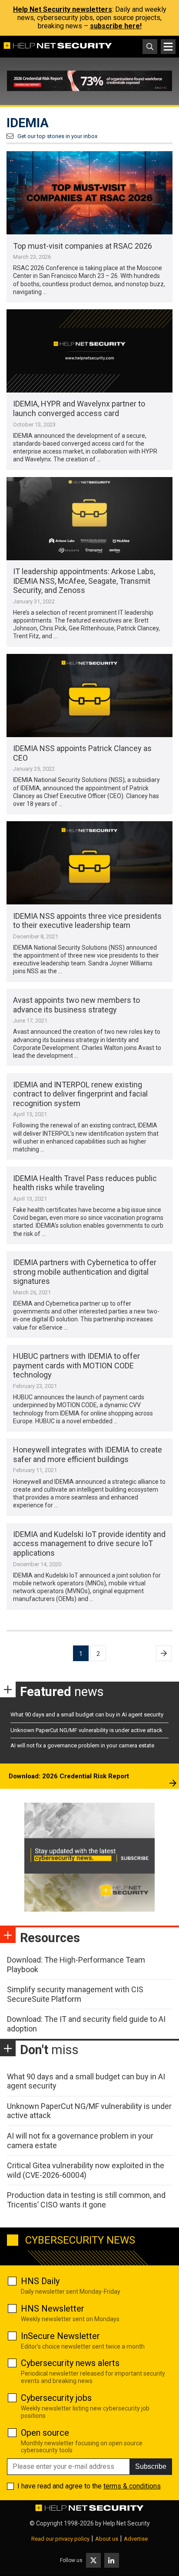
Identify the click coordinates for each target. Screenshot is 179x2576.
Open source (45, 2433)
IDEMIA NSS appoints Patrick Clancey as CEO (82, 753)
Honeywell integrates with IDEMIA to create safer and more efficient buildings (88, 1454)
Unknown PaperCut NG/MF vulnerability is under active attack (86, 1730)
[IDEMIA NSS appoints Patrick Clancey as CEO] (89, 696)
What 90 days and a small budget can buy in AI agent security (87, 1715)
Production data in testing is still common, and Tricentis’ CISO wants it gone (86, 2200)
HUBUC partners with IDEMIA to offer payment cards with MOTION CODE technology (76, 1365)
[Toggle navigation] (168, 47)
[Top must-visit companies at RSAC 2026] (89, 193)
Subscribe (151, 2466)
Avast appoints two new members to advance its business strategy (76, 1005)
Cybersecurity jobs (56, 2398)
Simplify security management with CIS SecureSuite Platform (75, 1994)
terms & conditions (132, 2486)
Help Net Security (126, 2523)
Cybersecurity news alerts (70, 2363)
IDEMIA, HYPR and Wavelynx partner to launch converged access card (79, 408)
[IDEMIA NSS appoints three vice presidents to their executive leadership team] (89, 863)
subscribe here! (116, 26)
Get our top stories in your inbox (57, 136)
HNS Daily (40, 2281)
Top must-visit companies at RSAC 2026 (83, 246)
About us (107, 2539)
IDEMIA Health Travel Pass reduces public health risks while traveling (85, 1183)
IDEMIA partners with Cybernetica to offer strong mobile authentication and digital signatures (85, 1272)
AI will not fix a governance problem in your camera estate (82, 1745)
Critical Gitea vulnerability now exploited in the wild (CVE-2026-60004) (86, 2170)
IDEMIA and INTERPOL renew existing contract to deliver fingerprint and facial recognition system (80, 1094)
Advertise (136, 2539)
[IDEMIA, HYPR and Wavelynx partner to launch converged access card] (89, 351)
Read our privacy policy (60, 2539)
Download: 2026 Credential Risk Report (69, 1776)
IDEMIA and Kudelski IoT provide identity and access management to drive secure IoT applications (89, 1544)
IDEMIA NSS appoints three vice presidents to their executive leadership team (87, 921)
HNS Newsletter (53, 2309)
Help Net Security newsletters (63, 9)
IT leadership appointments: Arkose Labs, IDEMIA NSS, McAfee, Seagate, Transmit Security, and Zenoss (84, 581)
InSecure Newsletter (60, 2336)
